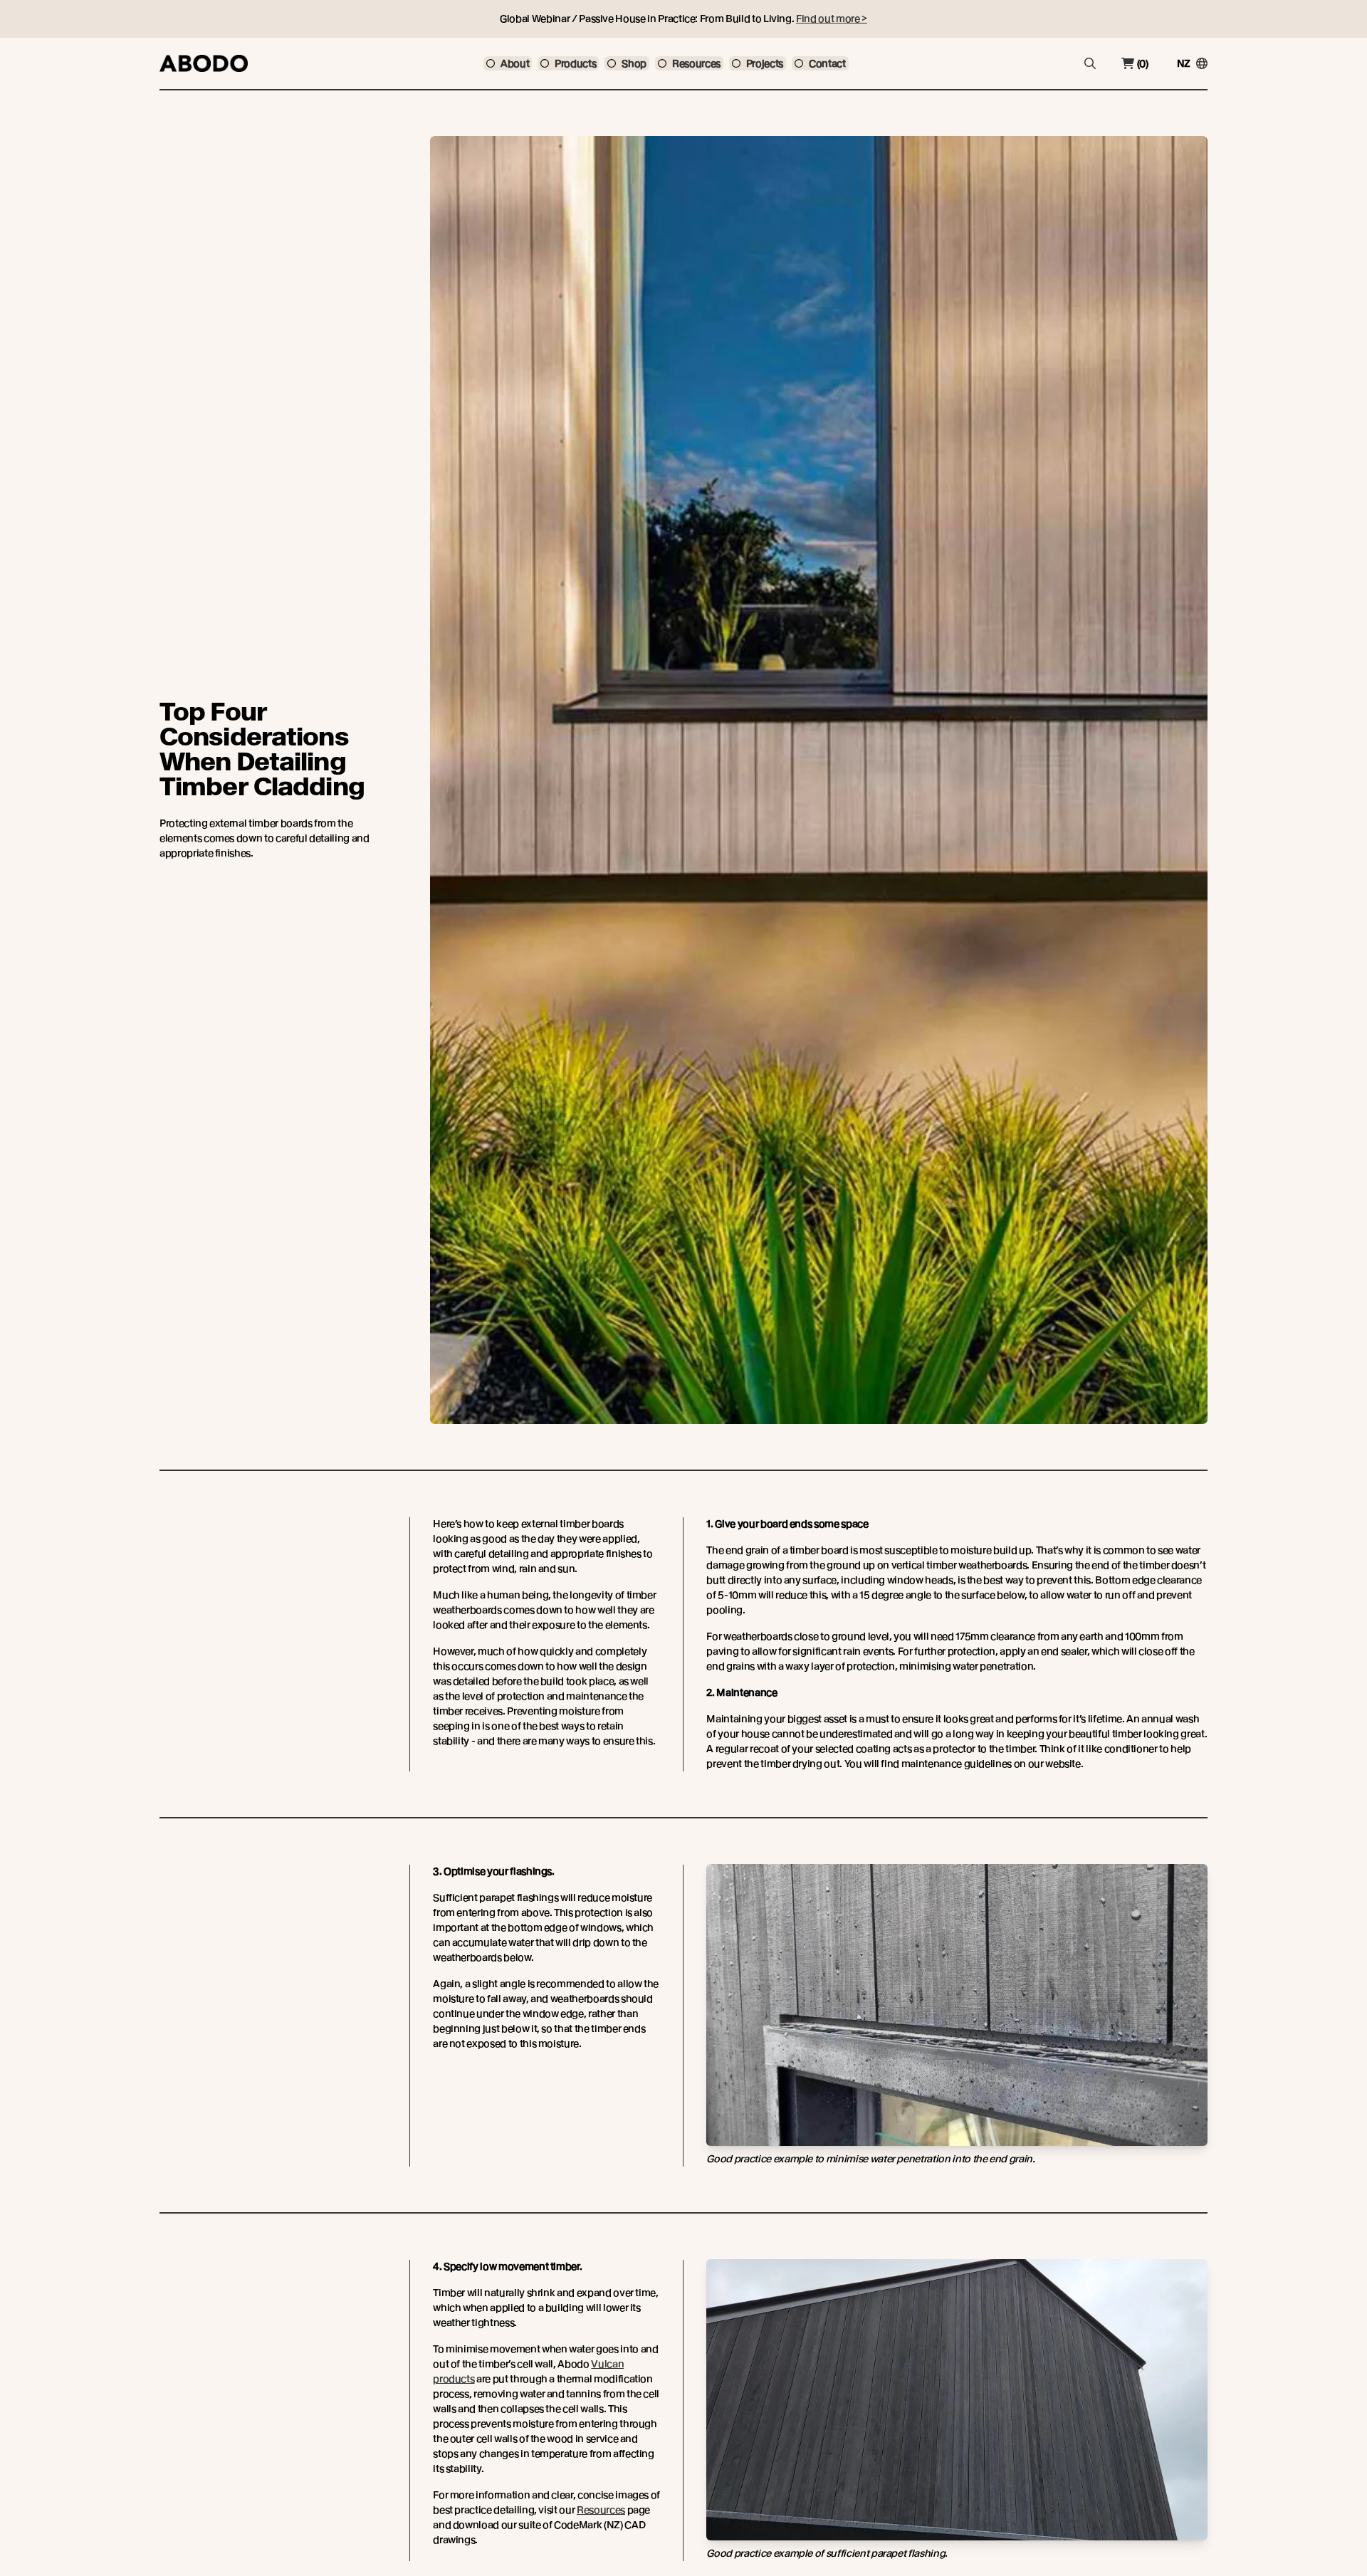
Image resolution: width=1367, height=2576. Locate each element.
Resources (601, 2510)
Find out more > (832, 19)
